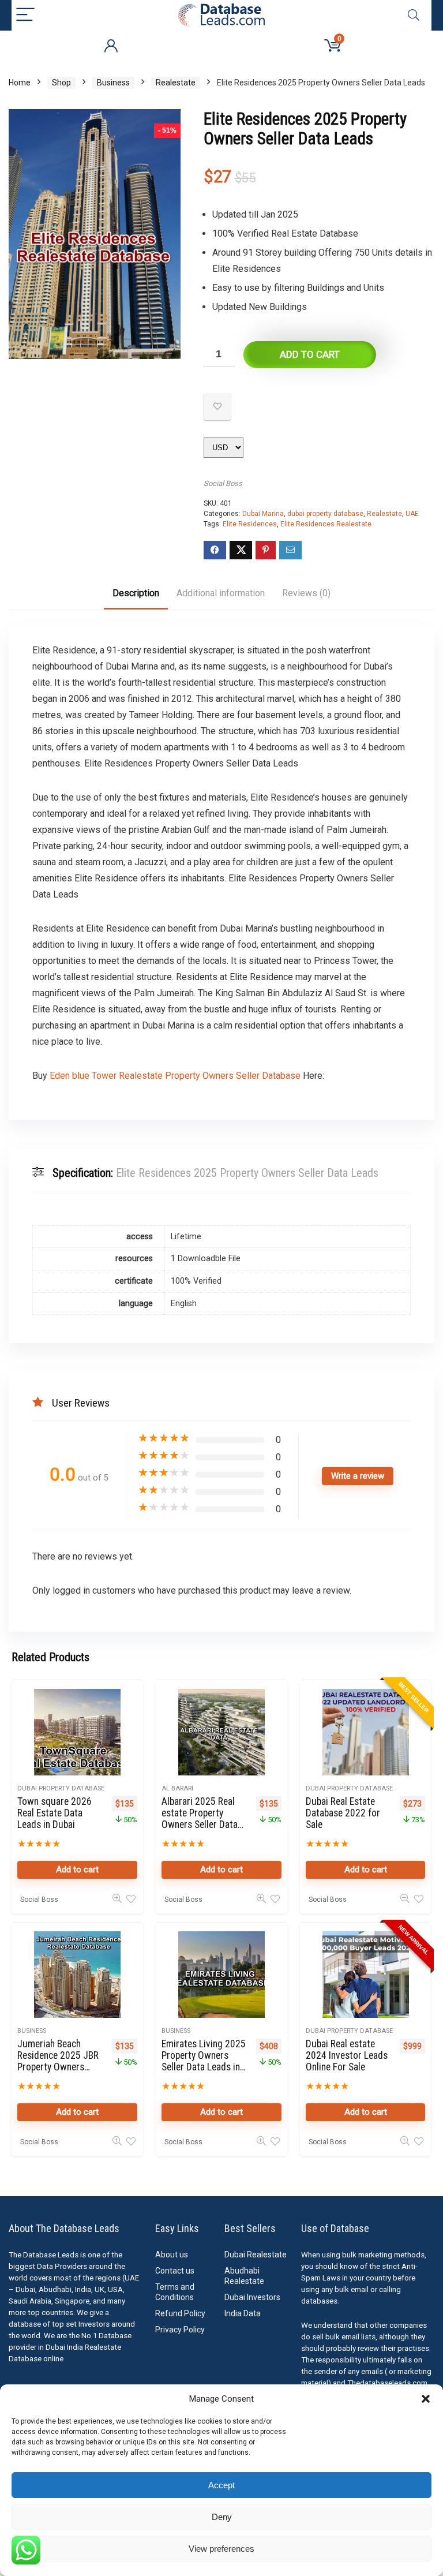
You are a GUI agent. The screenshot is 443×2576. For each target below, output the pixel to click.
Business (113, 83)
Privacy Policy (180, 2330)
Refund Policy (180, 2313)
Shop (61, 83)
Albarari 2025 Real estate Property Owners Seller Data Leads (200, 1819)
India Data (243, 2313)
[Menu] (25, 15)
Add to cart (310, 354)
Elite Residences (250, 524)
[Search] (414, 15)
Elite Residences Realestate (326, 524)
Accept (221, 2485)
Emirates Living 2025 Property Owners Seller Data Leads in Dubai (204, 2061)
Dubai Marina (263, 514)
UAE (412, 514)
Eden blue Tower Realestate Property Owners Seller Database (175, 1076)
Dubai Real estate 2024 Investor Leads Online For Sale (347, 2055)
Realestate (176, 83)
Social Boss (223, 483)
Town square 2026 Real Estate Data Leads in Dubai (55, 1813)
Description (136, 593)
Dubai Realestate (256, 2255)
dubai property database (325, 514)
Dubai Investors (252, 2297)
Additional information (221, 593)
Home (20, 83)
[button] (426, 2399)
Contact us (175, 2271)
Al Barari (177, 1788)
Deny (222, 2517)
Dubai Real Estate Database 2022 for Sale (343, 1813)
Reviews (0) (306, 593)
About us (172, 2255)
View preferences (221, 2549)
